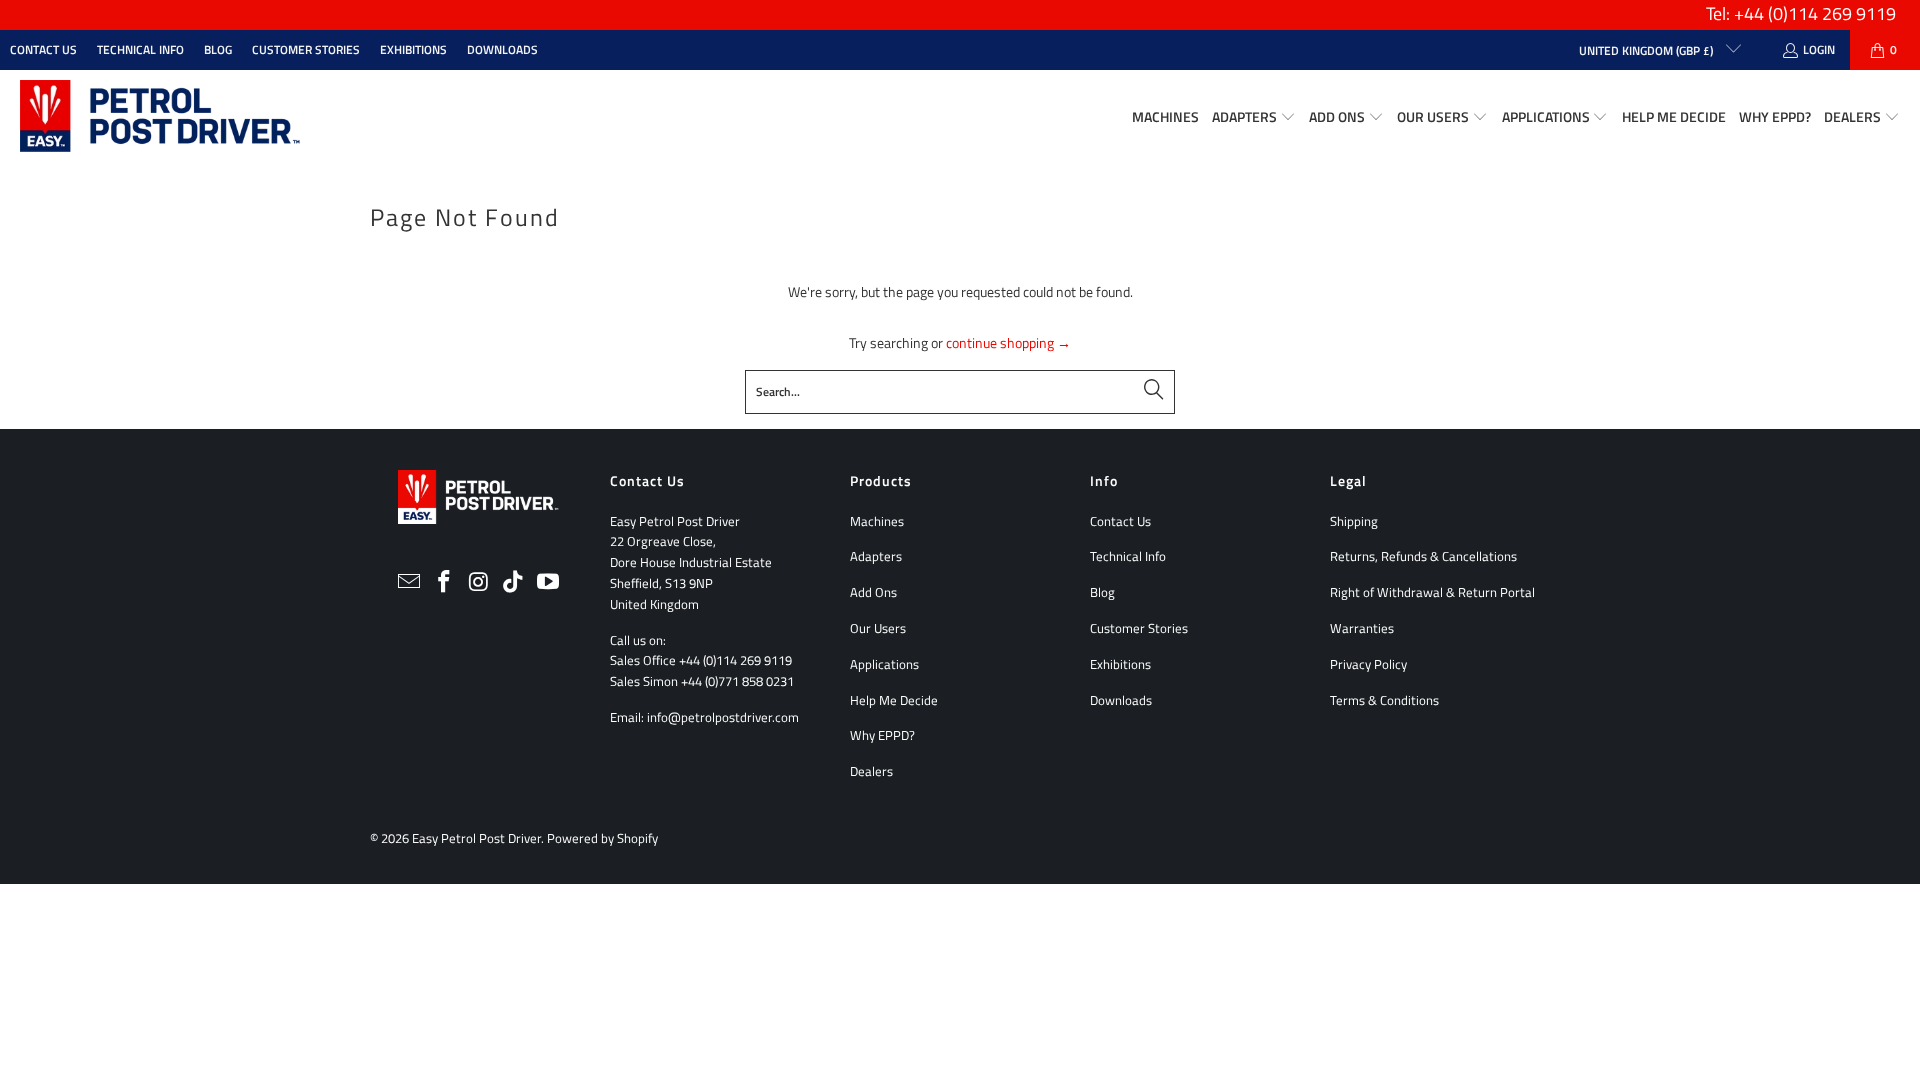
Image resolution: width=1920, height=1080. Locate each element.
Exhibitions (413, 49)
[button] (1254, 117)
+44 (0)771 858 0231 (737, 681)
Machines (877, 521)
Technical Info (140, 49)
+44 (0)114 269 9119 (735, 660)
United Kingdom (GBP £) (1647, 50)
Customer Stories (306, 49)
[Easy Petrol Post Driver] (160, 117)
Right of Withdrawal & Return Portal (1432, 592)
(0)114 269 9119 (1832, 13)
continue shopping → (1008, 342)
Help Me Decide (894, 700)
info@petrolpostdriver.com (723, 717)
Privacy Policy (1368, 664)
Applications (884, 664)
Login (1819, 49)
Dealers (871, 771)
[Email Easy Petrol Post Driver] (410, 582)
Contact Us (43, 49)
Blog (218, 49)
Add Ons (873, 592)
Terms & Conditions (1384, 700)
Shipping (1354, 521)
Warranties (1362, 628)
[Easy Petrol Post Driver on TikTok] (514, 582)
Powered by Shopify (602, 838)
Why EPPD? (882, 735)
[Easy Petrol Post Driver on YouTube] (549, 582)
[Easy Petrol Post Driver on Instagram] (479, 582)
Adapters (876, 556)
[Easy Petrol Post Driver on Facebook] (444, 582)
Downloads (502, 49)
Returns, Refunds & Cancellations (1423, 556)
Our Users (878, 628)
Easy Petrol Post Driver (476, 838)
